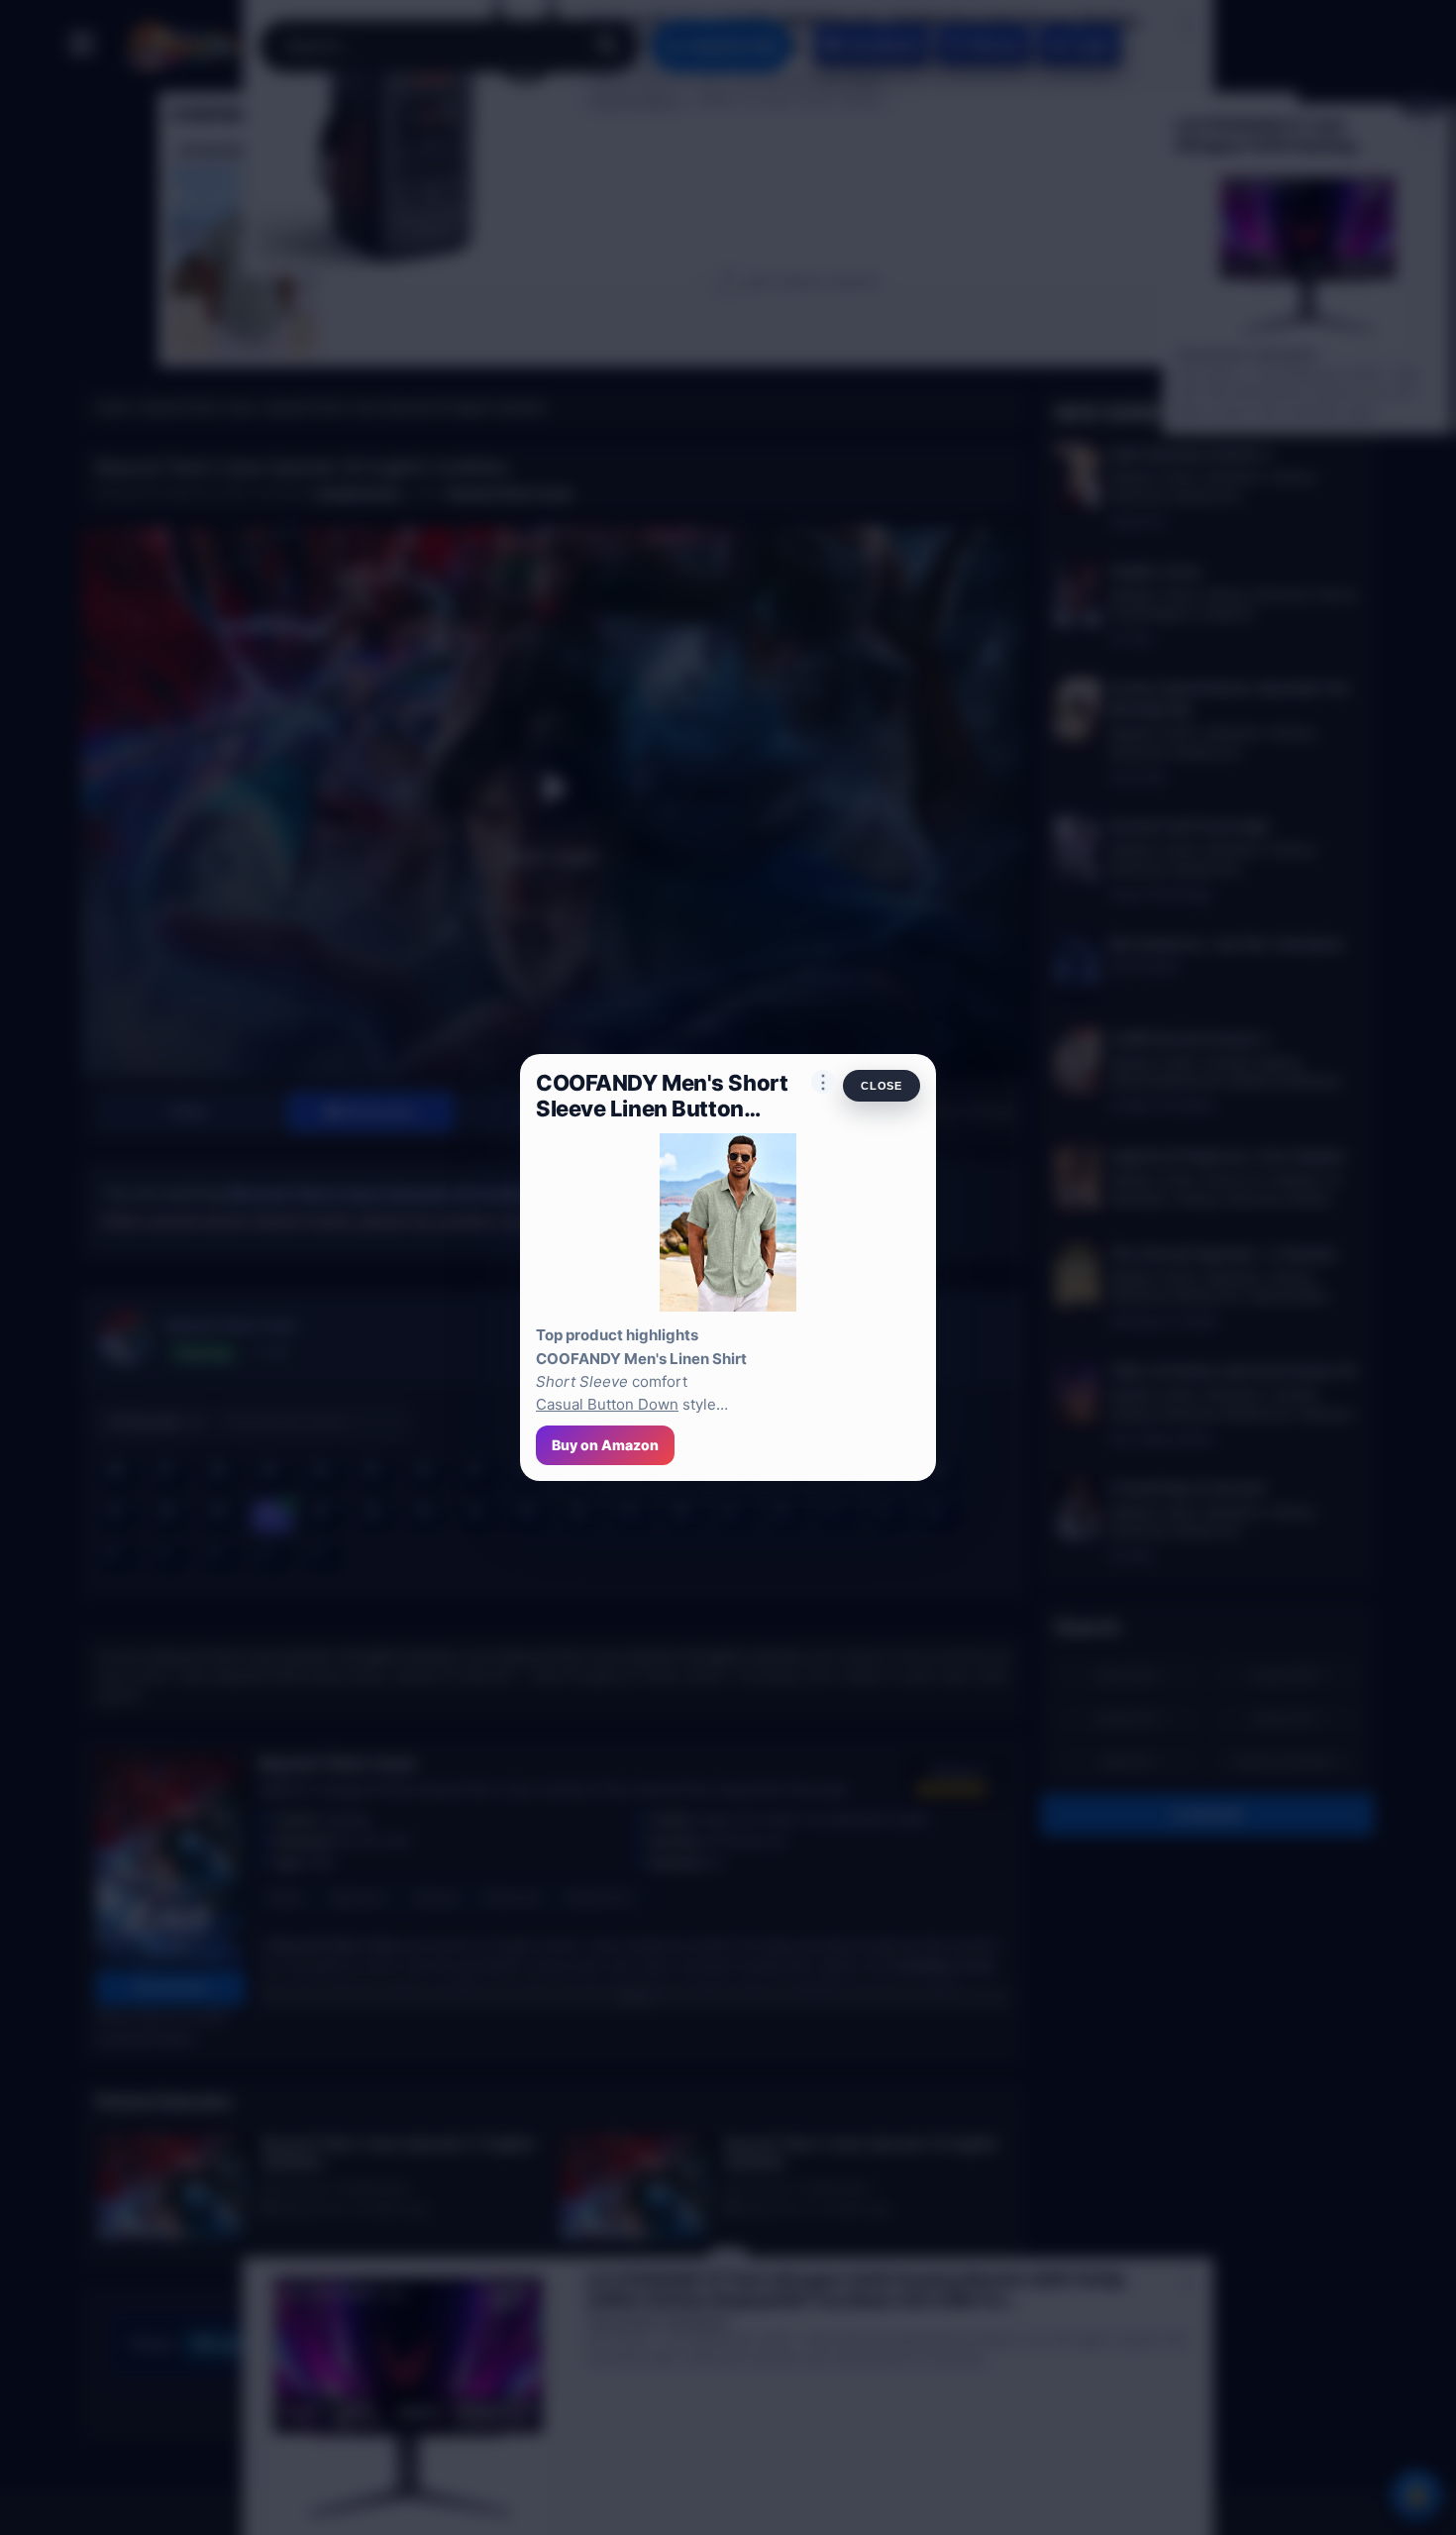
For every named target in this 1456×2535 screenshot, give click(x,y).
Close (882, 1086)
